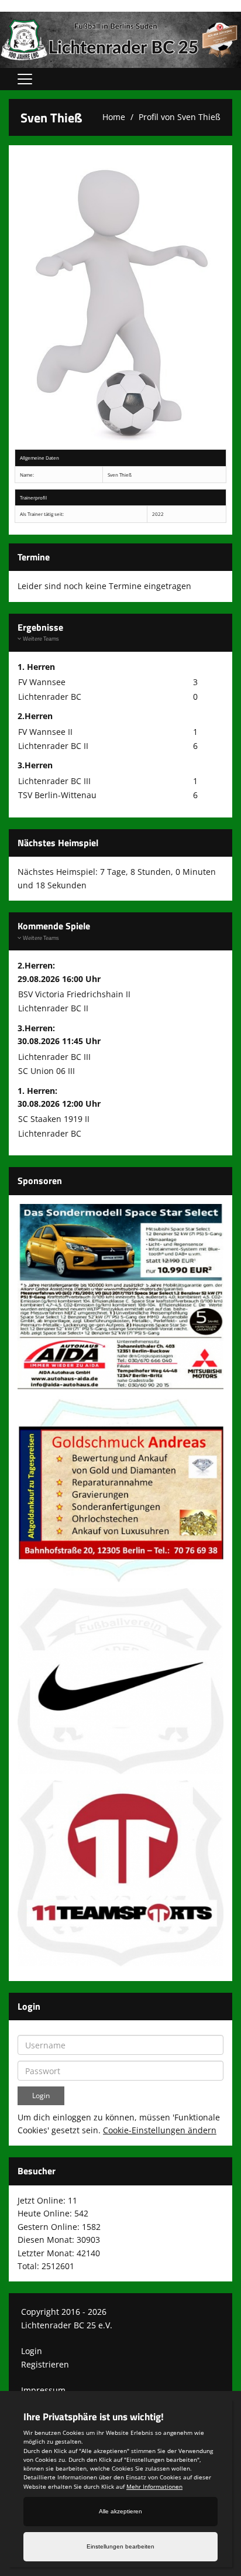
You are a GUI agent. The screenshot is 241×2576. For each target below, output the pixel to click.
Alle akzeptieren (120, 2511)
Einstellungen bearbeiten (120, 2546)
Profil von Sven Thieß (180, 117)
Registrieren (45, 2364)
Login (32, 2351)
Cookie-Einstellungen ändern (160, 2130)
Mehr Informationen (154, 2486)
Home (114, 117)
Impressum (43, 2390)
